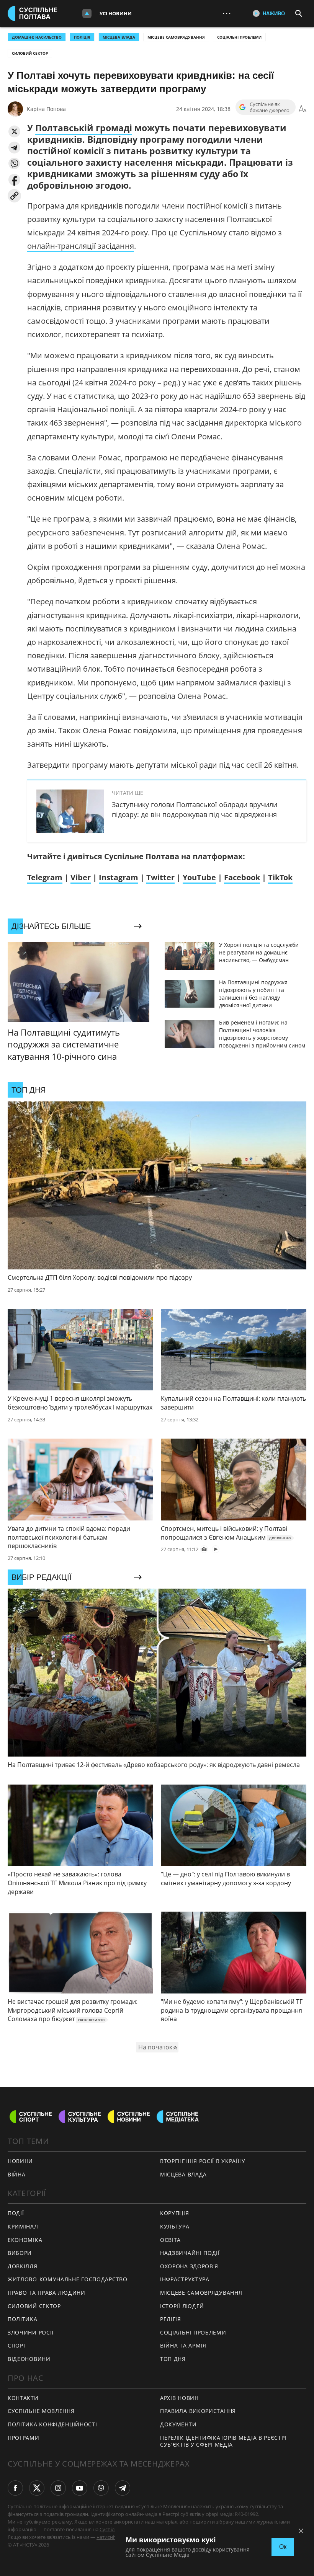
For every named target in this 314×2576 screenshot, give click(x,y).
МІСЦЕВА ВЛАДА (119, 37)
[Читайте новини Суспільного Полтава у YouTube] (80, 2488)
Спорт (17, 2345)
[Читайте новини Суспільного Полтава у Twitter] (37, 2488)
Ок (283, 2547)
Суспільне (111, 2529)
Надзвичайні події (190, 2253)
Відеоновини (29, 2359)
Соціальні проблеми (239, 37)
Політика (23, 2319)
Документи (178, 2424)
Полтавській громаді (84, 128)
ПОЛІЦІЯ (82, 37)
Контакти (23, 2398)
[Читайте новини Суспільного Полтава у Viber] (101, 2488)
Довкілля (23, 2266)
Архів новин (179, 2398)
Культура (175, 2226)
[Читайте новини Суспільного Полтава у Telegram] (123, 2488)
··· (227, 13)
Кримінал (23, 2226)
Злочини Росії (31, 2332)
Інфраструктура (185, 2279)
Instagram (119, 877)
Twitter (160, 877)
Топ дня (173, 2359)
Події (16, 2213)
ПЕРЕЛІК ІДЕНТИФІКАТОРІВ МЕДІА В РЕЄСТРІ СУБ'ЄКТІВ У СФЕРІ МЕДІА (223, 2441)
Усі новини (116, 13)
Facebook (242, 877)
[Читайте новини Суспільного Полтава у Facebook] (15, 2488)
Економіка (25, 2240)
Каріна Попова (46, 109)
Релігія (171, 2319)
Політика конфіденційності (52, 2424)
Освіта (170, 2240)
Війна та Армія (183, 2345)
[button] (14, 131)
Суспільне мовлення (41, 2411)
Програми (24, 2438)
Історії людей (182, 2306)
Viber (81, 877)
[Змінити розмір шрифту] (303, 109)
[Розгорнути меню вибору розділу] (87, 13)
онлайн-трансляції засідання (81, 246)
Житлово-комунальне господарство (68, 2279)
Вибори (20, 2253)
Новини (20, 2161)
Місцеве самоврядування (176, 37)
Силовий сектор (30, 53)
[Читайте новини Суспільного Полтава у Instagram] (58, 2488)
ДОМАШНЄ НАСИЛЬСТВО (37, 37)
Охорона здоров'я (189, 2266)
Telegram (45, 877)
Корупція (175, 2213)
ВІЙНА (17, 2174)
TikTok (280, 877)
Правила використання (198, 2411)
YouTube (199, 877)
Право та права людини (47, 2293)
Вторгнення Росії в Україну (203, 2161)
